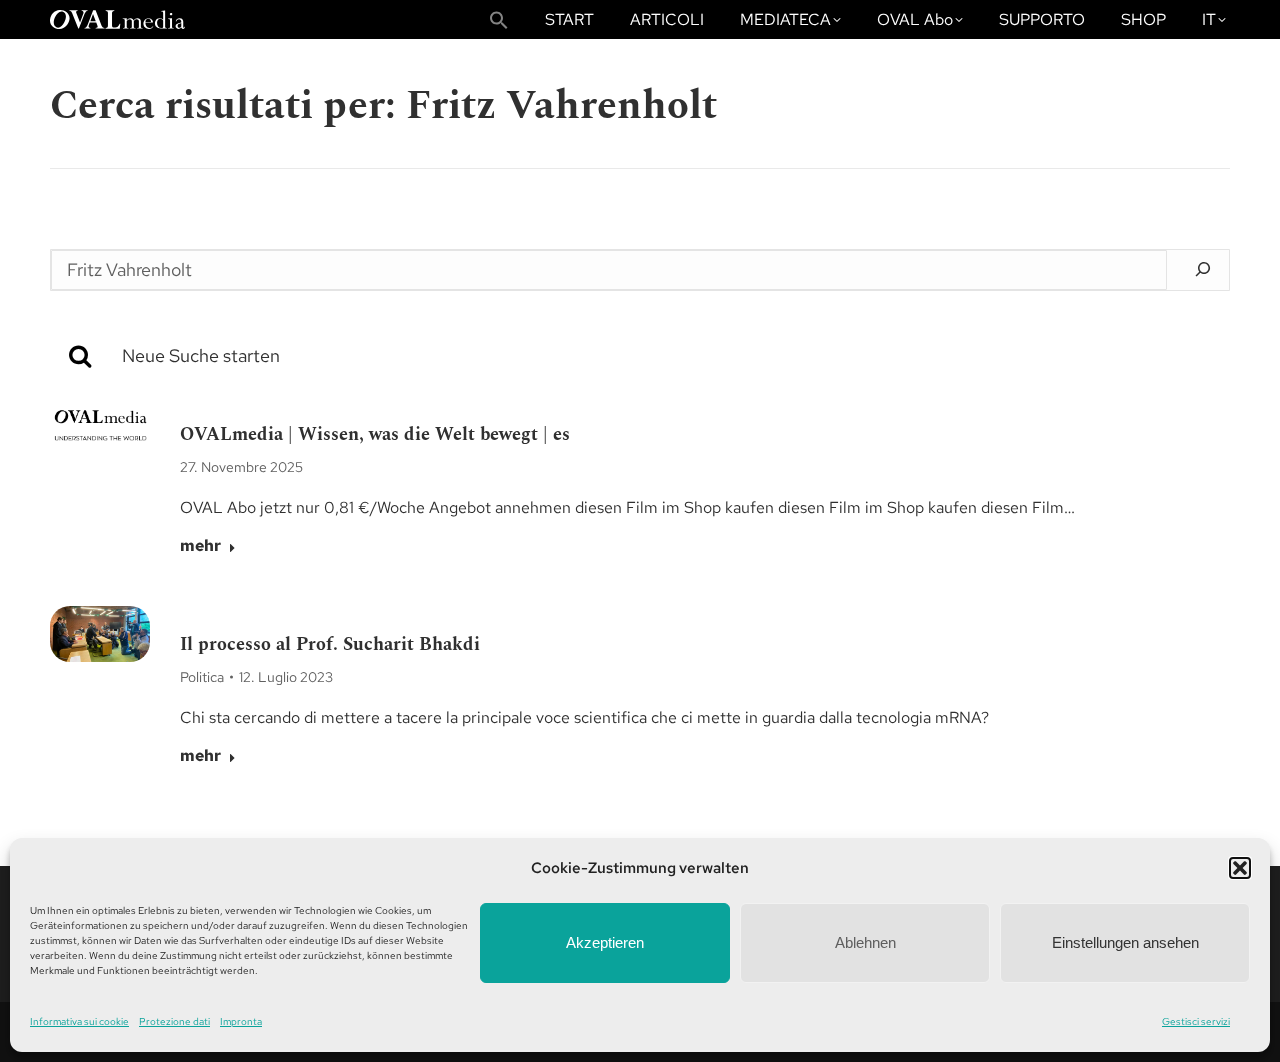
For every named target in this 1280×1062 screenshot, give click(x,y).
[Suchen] (1203, 269)
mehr (200, 546)
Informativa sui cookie (79, 1021)
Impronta (241, 1021)
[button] (1240, 868)
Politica (202, 677)
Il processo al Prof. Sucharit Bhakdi (330, 644)
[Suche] (676, 356)
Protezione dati (174, 1021)
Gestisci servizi (1196, 1021)
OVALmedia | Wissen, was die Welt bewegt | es (375, 434)
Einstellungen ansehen (1125, 942)
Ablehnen (865, 942)
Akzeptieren (605, 942)
